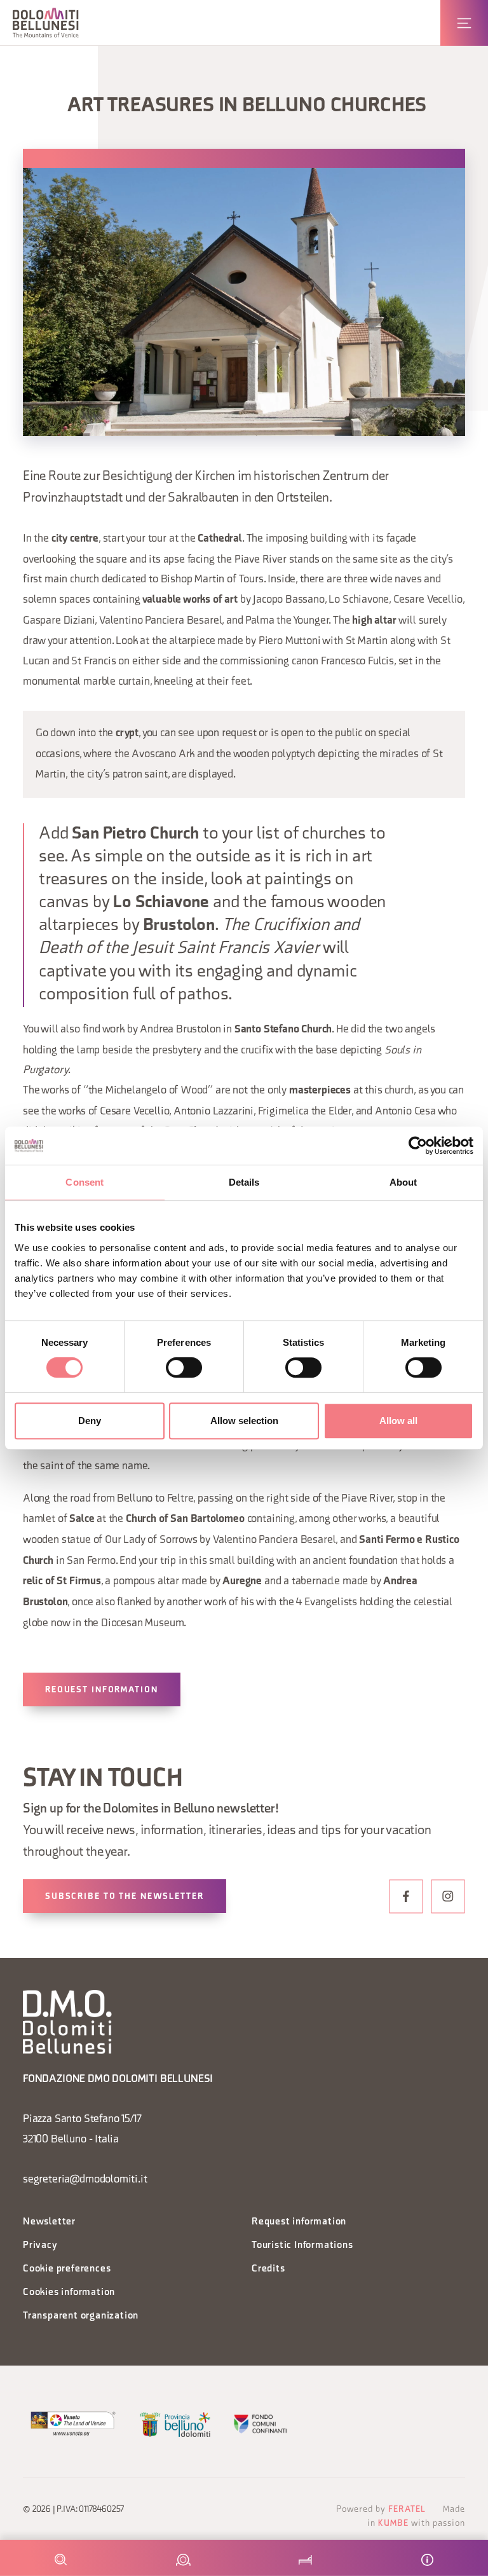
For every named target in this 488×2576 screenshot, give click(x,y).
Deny (90, 1421)
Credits (268, 2269)
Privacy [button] (40, 2246)
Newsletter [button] (49, 2222)
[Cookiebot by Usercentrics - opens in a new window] (418, 1146)
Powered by (381, 2510)
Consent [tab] (85, 1182)
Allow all (398, 1421)
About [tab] (403, 1182)
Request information (102, 1690)
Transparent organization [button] (81, 2316)
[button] (46, 23)
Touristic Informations (302, 2246)
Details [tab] (244, 1182)
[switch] (184, 1367)
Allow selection (244, 1421)
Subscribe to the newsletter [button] (125, 1897)
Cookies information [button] (69, 2293)
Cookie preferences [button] (67, 2269)
